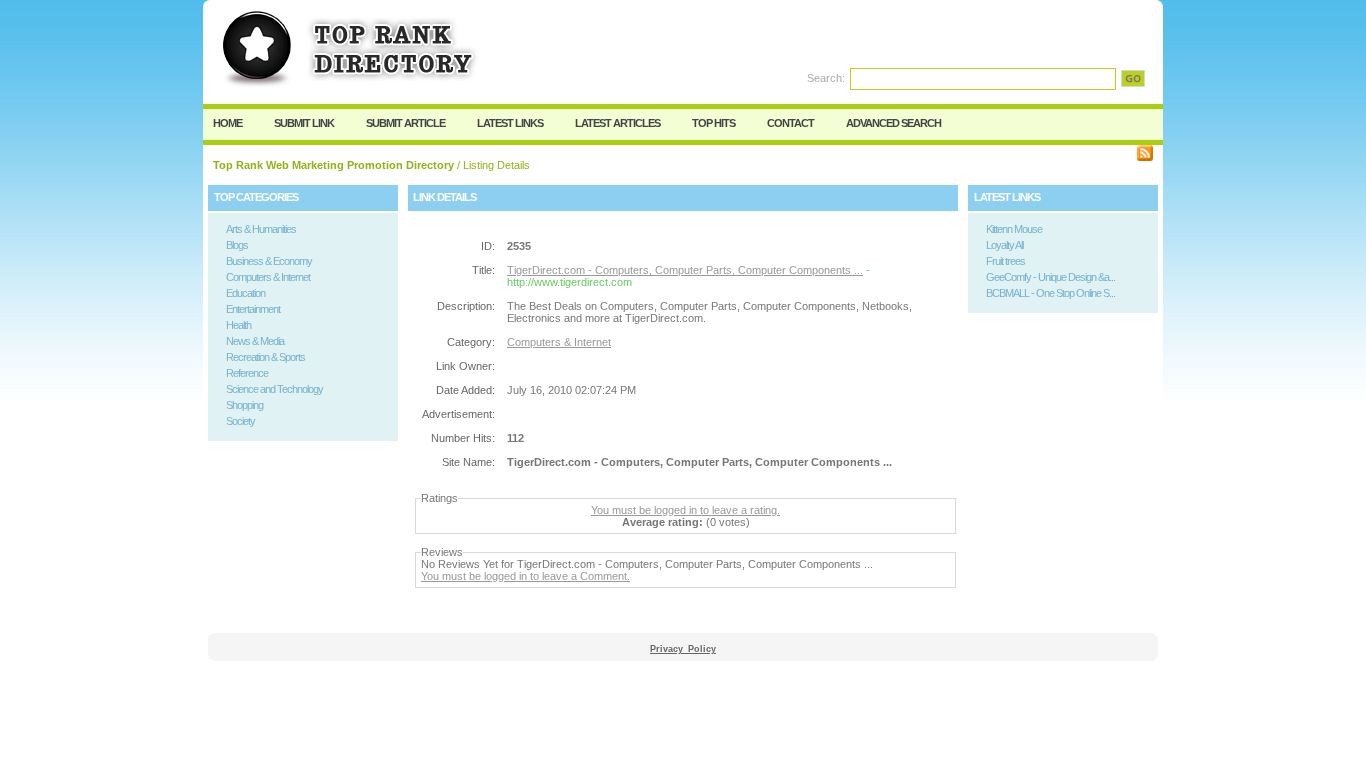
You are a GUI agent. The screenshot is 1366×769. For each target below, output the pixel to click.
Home (227, 123)
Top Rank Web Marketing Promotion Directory (333, 165)
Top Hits (713, 123)
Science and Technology (274, 389)
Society (240, 421)
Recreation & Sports (265, 357)
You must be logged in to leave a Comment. (525, 576)
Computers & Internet (268, 277)
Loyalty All (1004, 245)
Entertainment (253, 309)
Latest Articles (617, 123)
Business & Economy (269, 261)
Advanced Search (893, 123)
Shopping (244, 405)
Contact (790, 123)
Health (238, 325)
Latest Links (510, 123)
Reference (247, 373)
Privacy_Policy (683, 649)
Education (245, 293)
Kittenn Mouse (1014, 229)
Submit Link (304, 123)
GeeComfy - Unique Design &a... (1050, 277)
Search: (826, 78)
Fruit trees (1005, 261)
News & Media (255, 341)
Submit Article (405, 123)
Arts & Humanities (261, 229)
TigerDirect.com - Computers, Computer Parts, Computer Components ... (685, 270)
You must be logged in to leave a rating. (685, 510)
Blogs (237, 245)
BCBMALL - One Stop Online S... (1050, 293)
